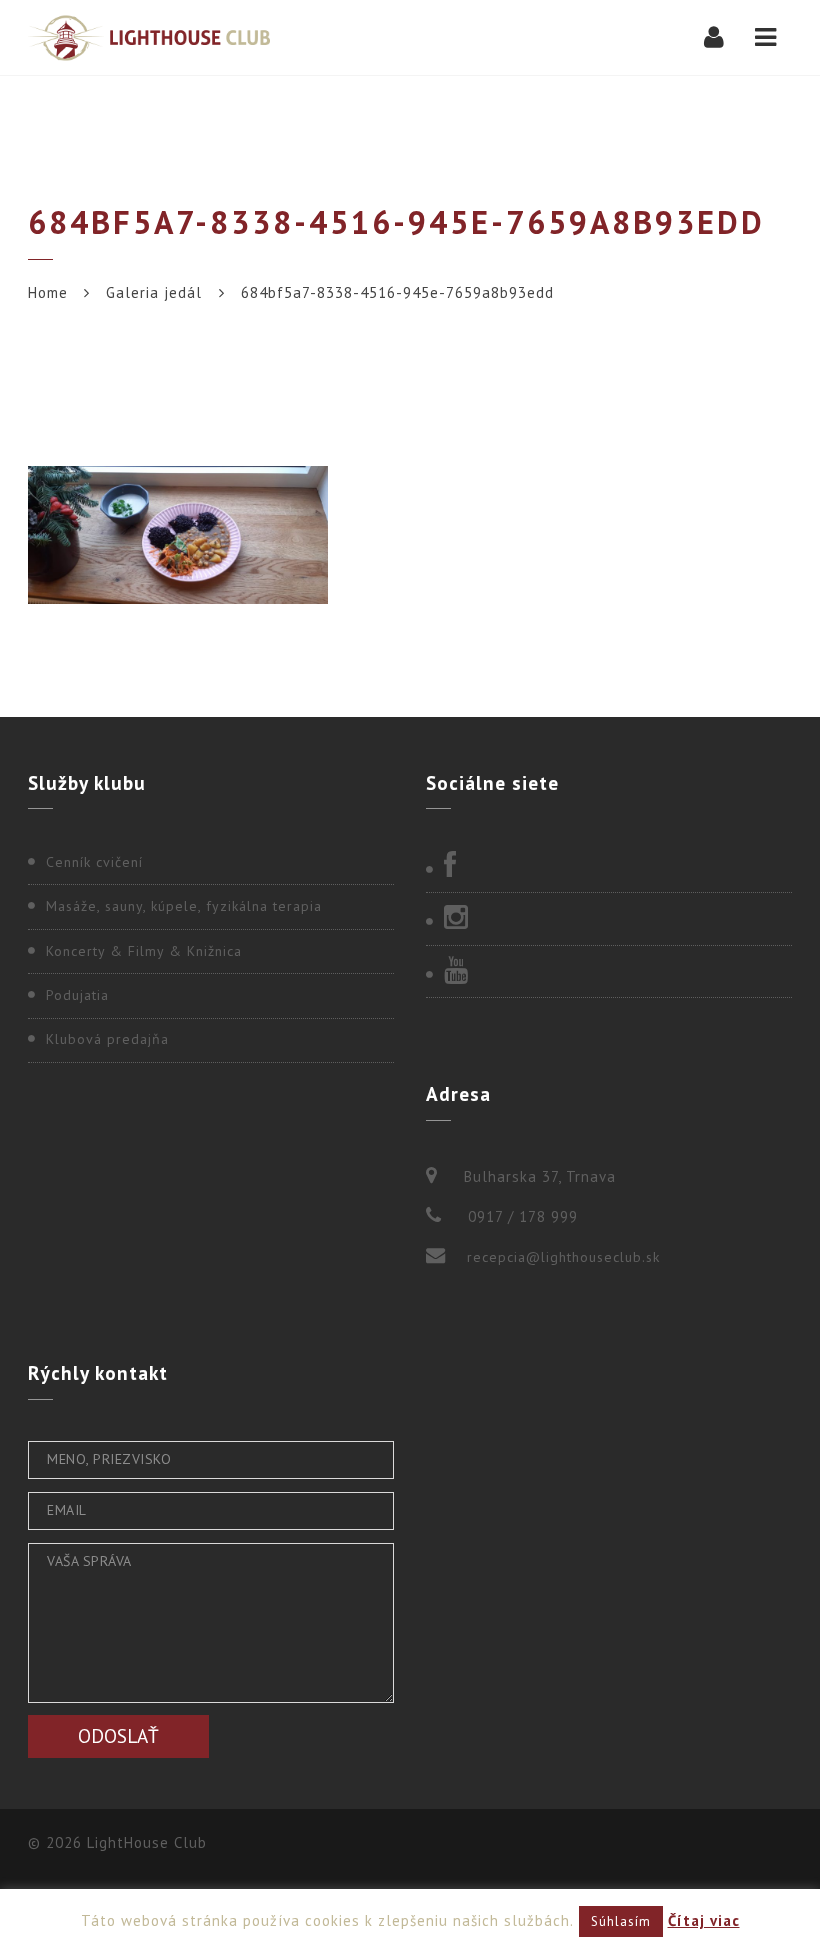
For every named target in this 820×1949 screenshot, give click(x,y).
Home (48, 292)
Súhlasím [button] (621, 1921)
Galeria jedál (154, 292)
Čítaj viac (704, 1920)
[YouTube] (609, 972)
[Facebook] (609, 867)
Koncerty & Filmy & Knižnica (144, 951)
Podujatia (77, 995)
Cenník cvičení (94, 862)
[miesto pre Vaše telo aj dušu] (149, 37)
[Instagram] (609, 919)
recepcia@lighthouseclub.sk (563, 1257)
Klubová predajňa (107, 1039)
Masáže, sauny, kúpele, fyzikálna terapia (184, 906)
